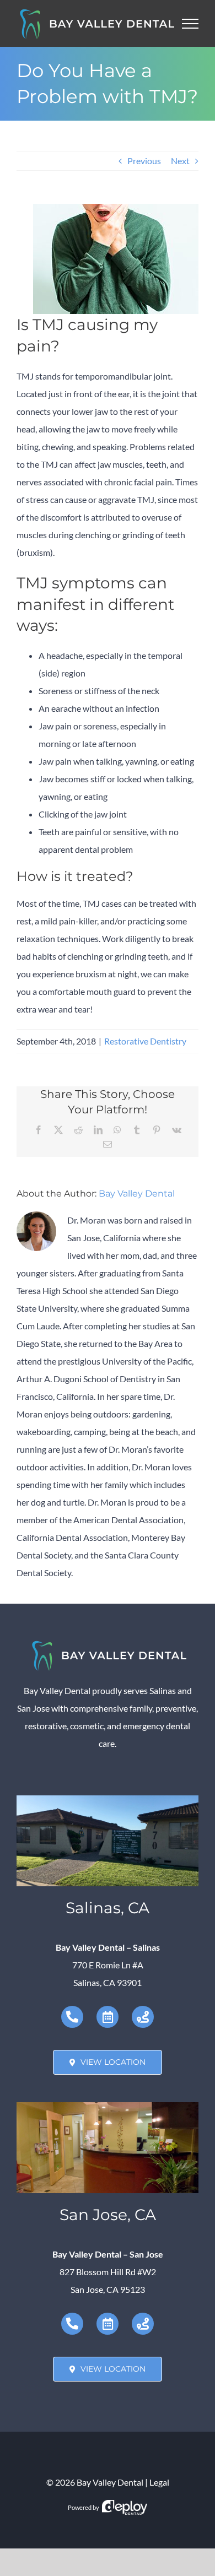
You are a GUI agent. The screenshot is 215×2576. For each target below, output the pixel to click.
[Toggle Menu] (190, 24)
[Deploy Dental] (125, 2507)
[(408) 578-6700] (72, 2324)
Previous (144, 161)
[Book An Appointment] (108, 2017)
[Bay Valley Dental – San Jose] (108, 2106)
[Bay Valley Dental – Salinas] (108, 1800)
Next (180, 161)
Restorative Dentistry (145, 1041)
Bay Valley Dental (137, 1194)
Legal (159, 2482)
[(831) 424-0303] (72, 2017)
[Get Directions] (143, 2017)
